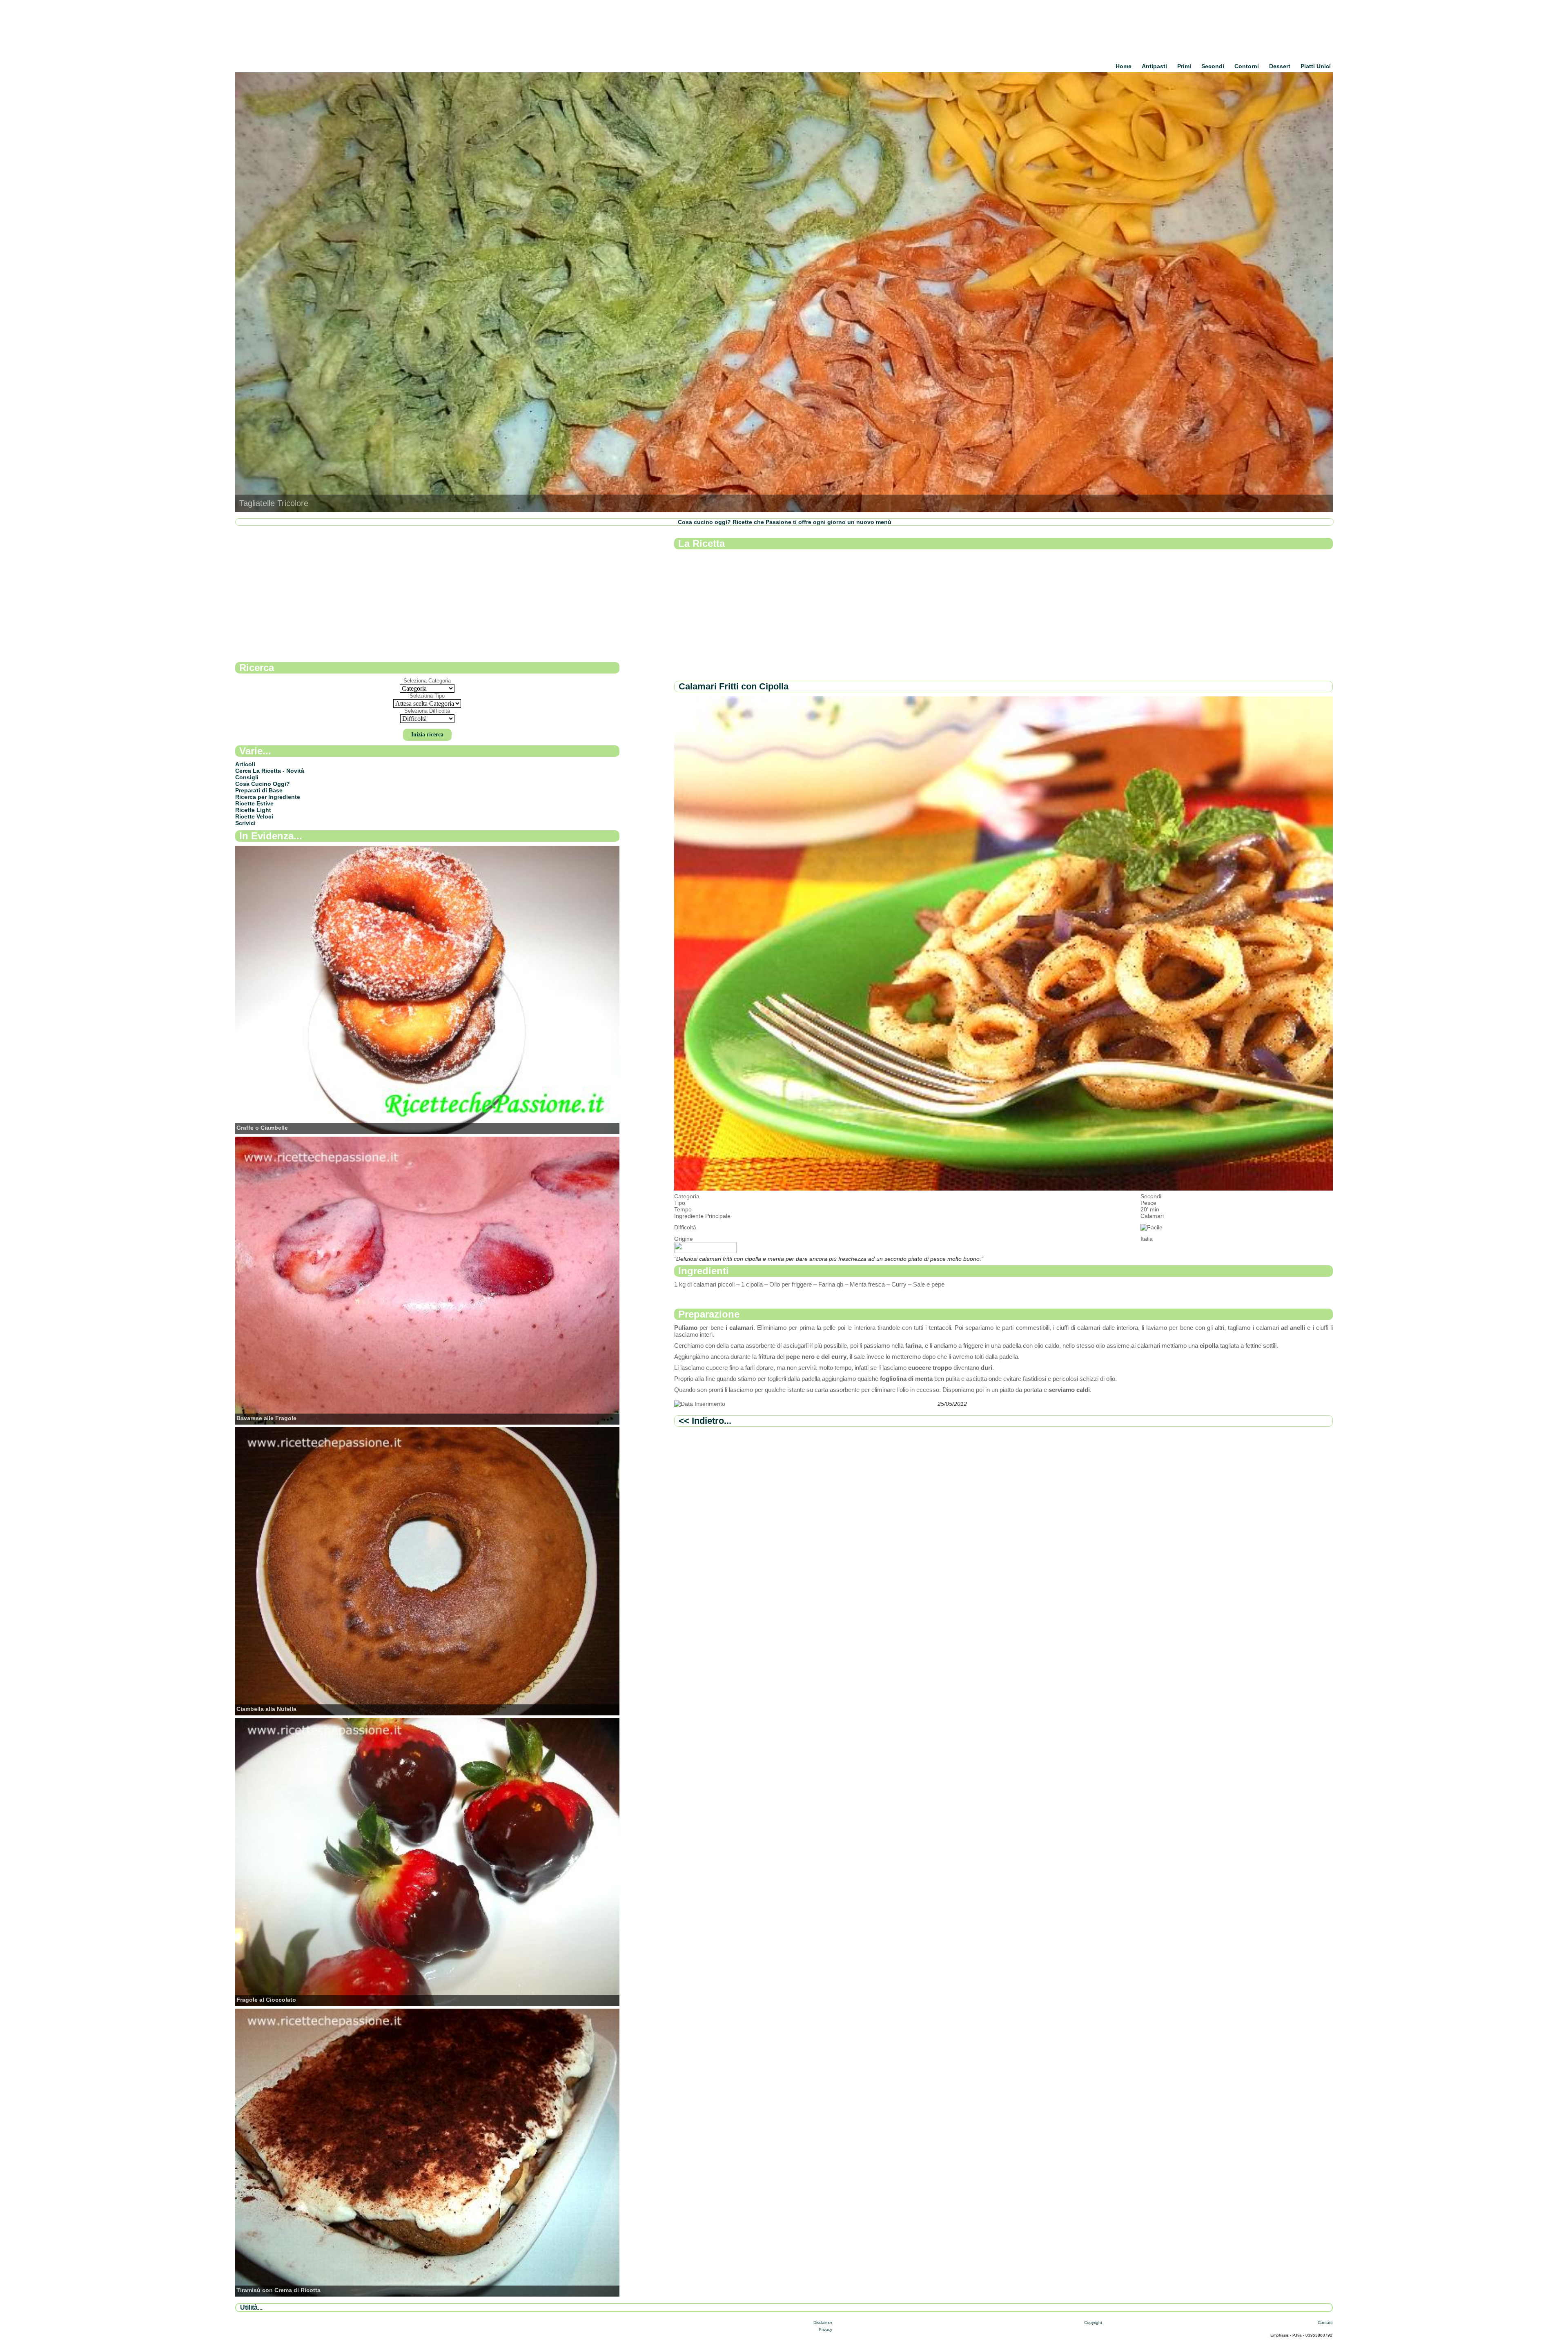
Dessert (1280, 66)
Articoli (245, 764)
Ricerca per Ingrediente (268, 797)
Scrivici (245, 823)
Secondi (1213, 66)
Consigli (247, 777)
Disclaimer (823, 2323)
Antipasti (1154, 66)
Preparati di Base (259, 790)
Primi (1184, 66)
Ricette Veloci (254, 816)
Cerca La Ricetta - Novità (270, 771)
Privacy (825, 2329)
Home (1124, 66)
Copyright (1093, 2323)
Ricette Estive (254, 803)
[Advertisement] (919, 615)
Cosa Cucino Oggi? (263, 784)
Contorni (1247, 66)
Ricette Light (253, 810)
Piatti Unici (1316, 66)
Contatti (1325, 2323)
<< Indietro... (705, 1421)
